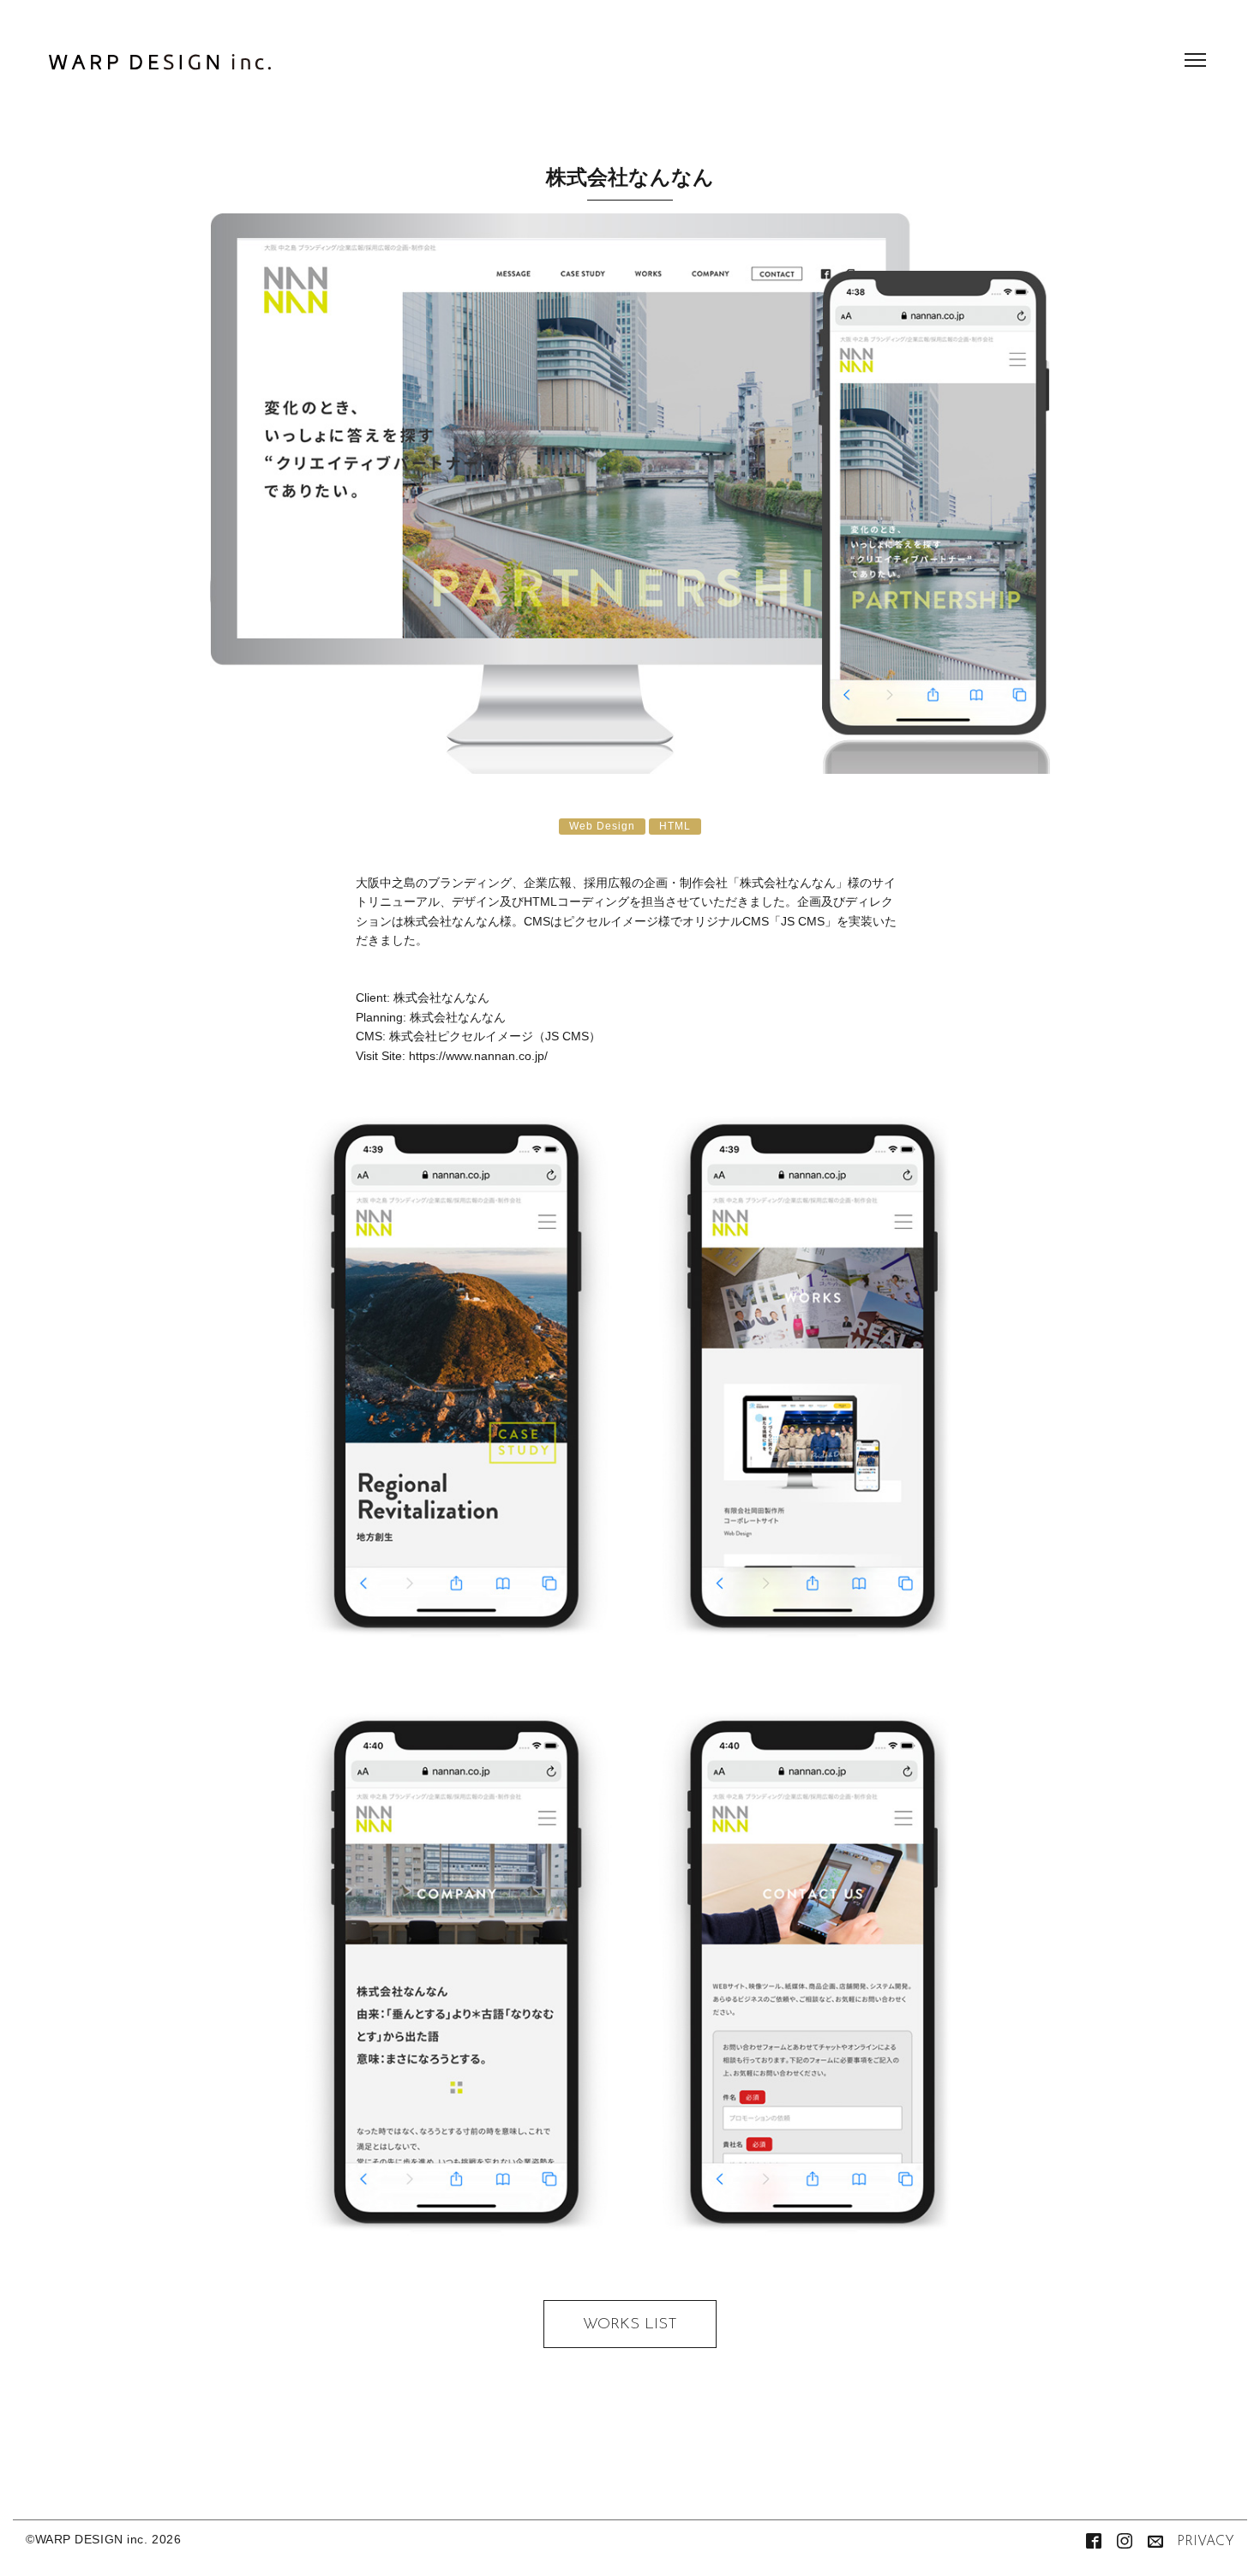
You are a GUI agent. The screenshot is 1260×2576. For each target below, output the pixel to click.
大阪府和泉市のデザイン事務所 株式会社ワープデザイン (160, 67)
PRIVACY (1206, 2542)
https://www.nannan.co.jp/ (478, 1056)
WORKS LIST (630, 2325)
